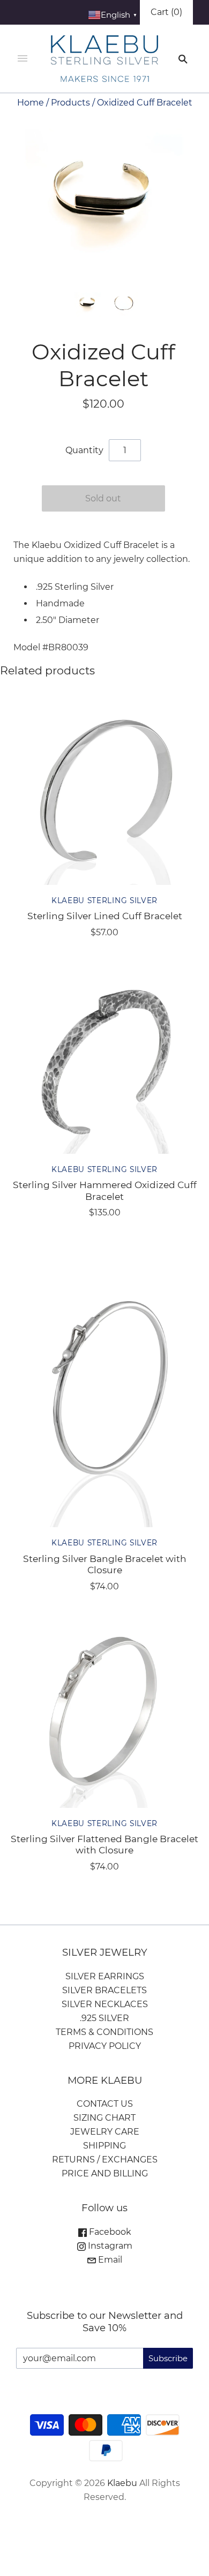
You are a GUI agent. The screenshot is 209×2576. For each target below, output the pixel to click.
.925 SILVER (104, 2018)
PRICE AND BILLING (105, 2173)
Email (109, 2260)
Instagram (109, 2246)
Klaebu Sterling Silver (104, 900)
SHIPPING (104, 2146)
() (166, 12)
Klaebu (122, 2483)
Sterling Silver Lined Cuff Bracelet (105, 916)
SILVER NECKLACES (105, 2004)
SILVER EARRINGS (105, 1976)
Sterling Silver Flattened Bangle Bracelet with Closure (104, 1844)
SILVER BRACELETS (104, 1990)
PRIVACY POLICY (105, 2046)
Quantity (84, 450)
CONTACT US (105, 2104)
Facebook (109, 2232)
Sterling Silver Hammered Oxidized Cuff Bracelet (105, 1190)
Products (70, 103)
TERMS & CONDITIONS (104, 2032)
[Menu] (23, 59)
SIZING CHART (104, 2118)
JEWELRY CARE (105, 2132)
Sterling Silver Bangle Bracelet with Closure (105, 1564)
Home (31, 103)
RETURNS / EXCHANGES (105, 2160)
